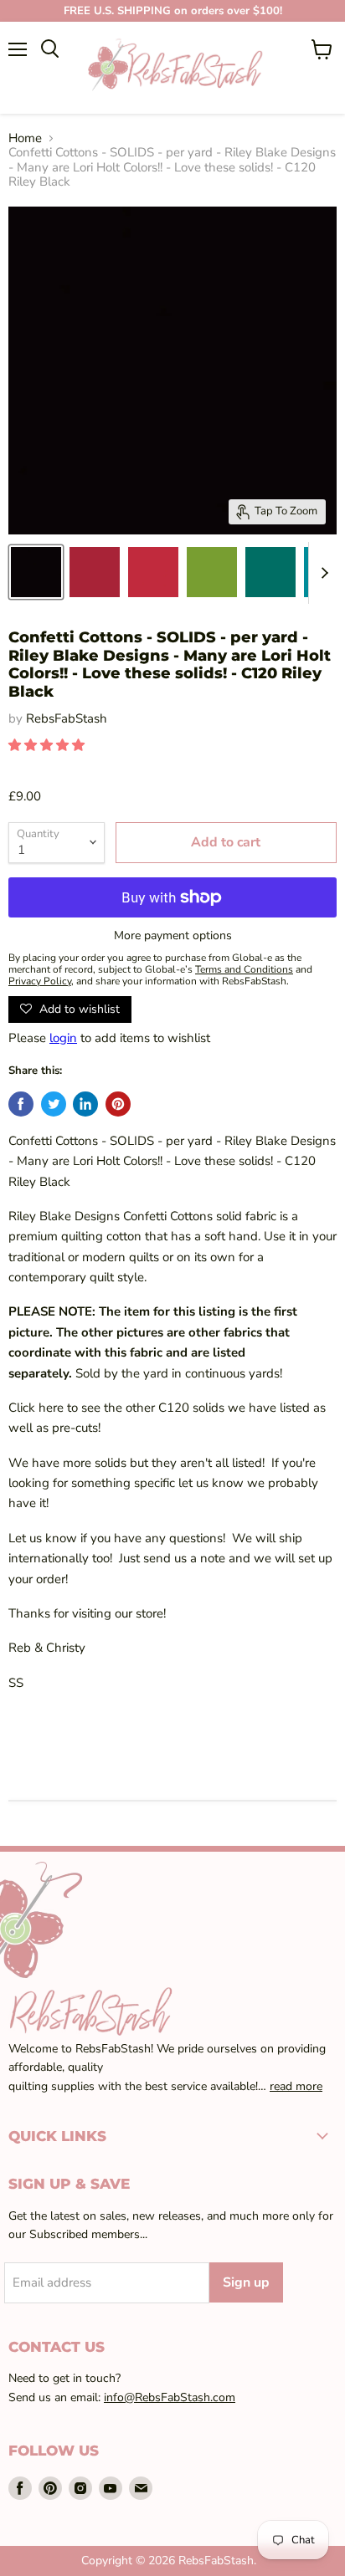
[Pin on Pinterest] (118, 1104)
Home (25, 138)
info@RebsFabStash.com (170, 2397)
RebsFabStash (67, 718)
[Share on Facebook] (21, 1104)
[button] (48, 745)
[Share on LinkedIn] (85, 1104)
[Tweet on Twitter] (54, 1104)
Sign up (246, 2282)
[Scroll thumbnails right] (322, 573)
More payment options (173, 936)
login (63, 1038)
